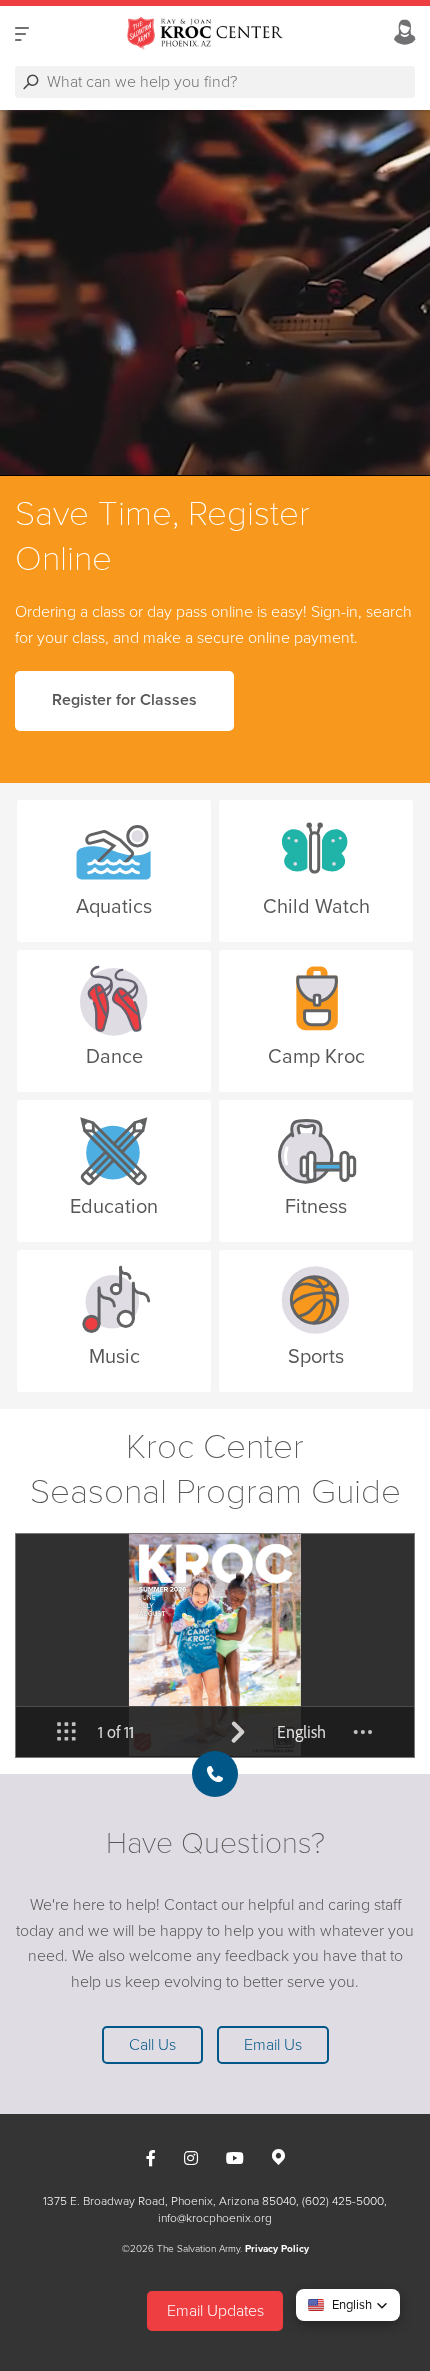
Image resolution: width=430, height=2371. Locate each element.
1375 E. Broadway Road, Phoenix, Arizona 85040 (169, 2201)
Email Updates (215, 2311)
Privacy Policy (277, 2249)
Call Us (152, 2045)
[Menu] (22, 33)
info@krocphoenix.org (215, 2218)
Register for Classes (124, 700)
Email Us (273, 2045)
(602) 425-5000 (343, 2201)
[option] (215, 293)
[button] (348, 2305)
